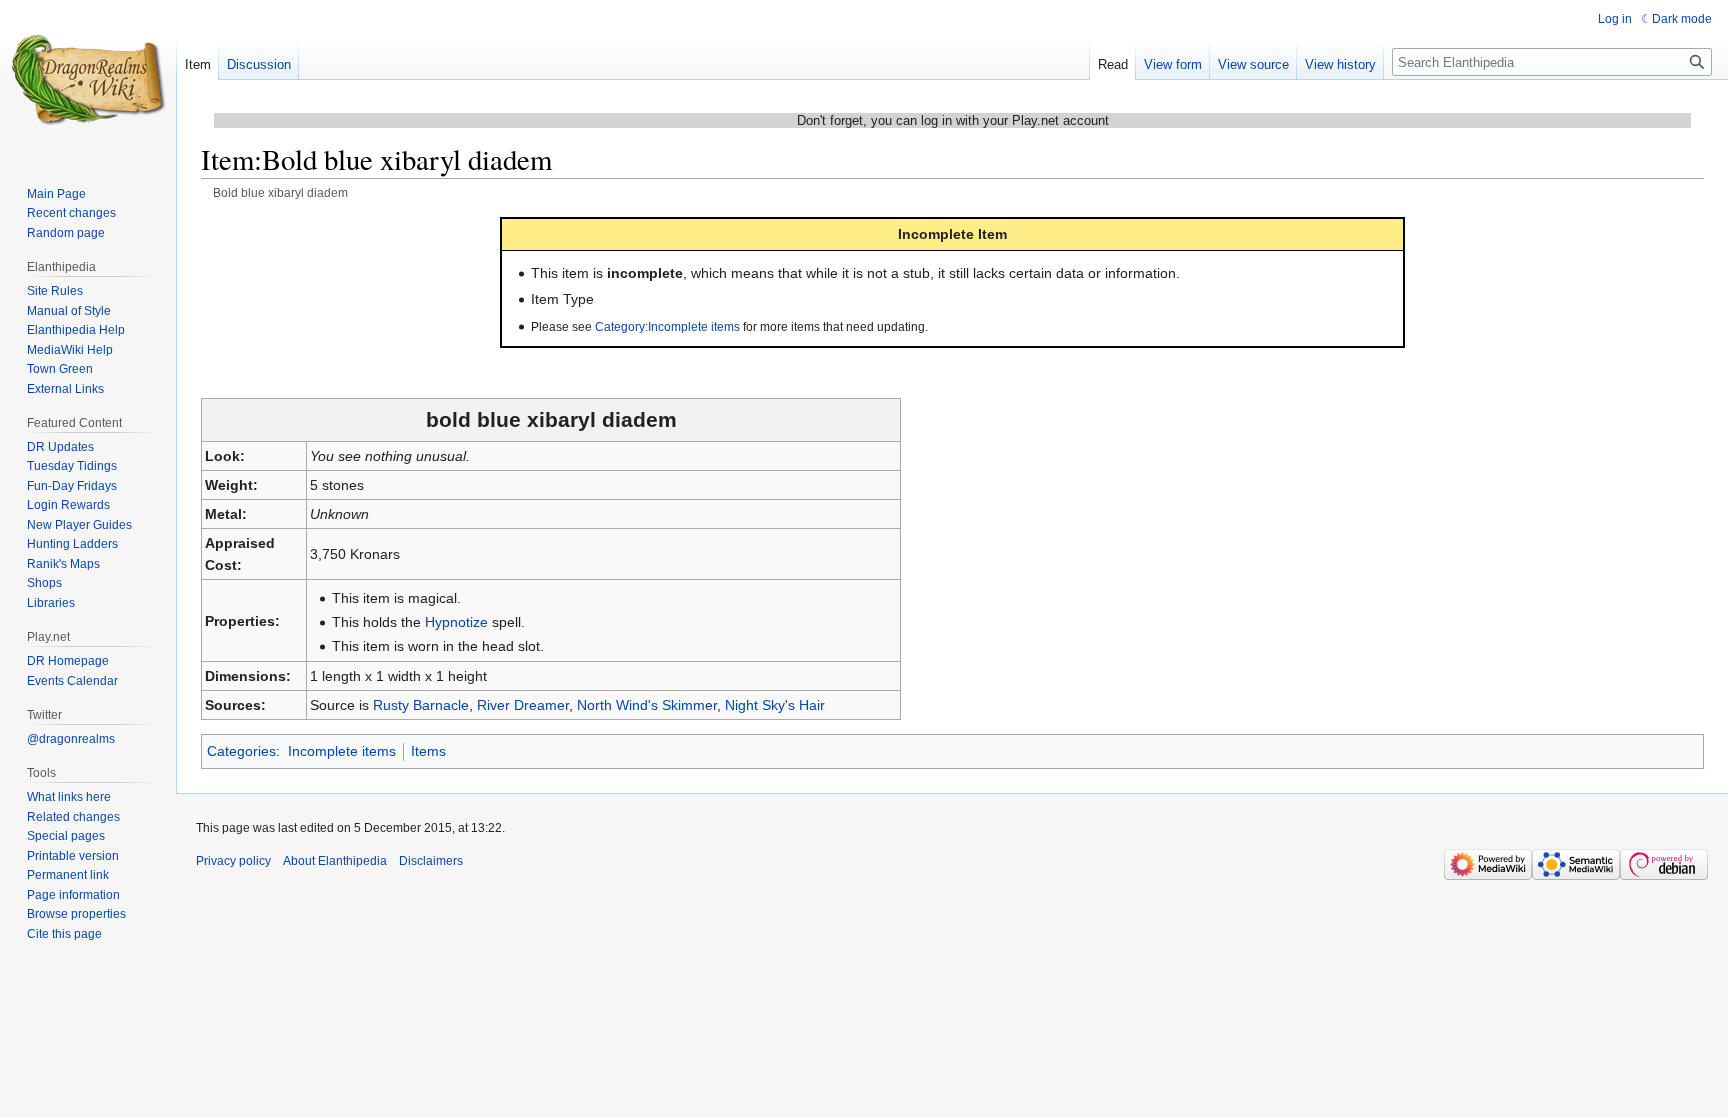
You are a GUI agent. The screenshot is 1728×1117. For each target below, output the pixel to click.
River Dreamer (523, 705)
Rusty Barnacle (421, 705)
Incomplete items (342, 751)
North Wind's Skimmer (647, 705)
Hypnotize (456, 622)
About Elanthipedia (335, 861)
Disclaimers (431, 861)
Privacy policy (233, 861)
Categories (241, 751)
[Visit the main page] (88, 80)
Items (428, 751)
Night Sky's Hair (775, 705)
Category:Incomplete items (667, 326)
